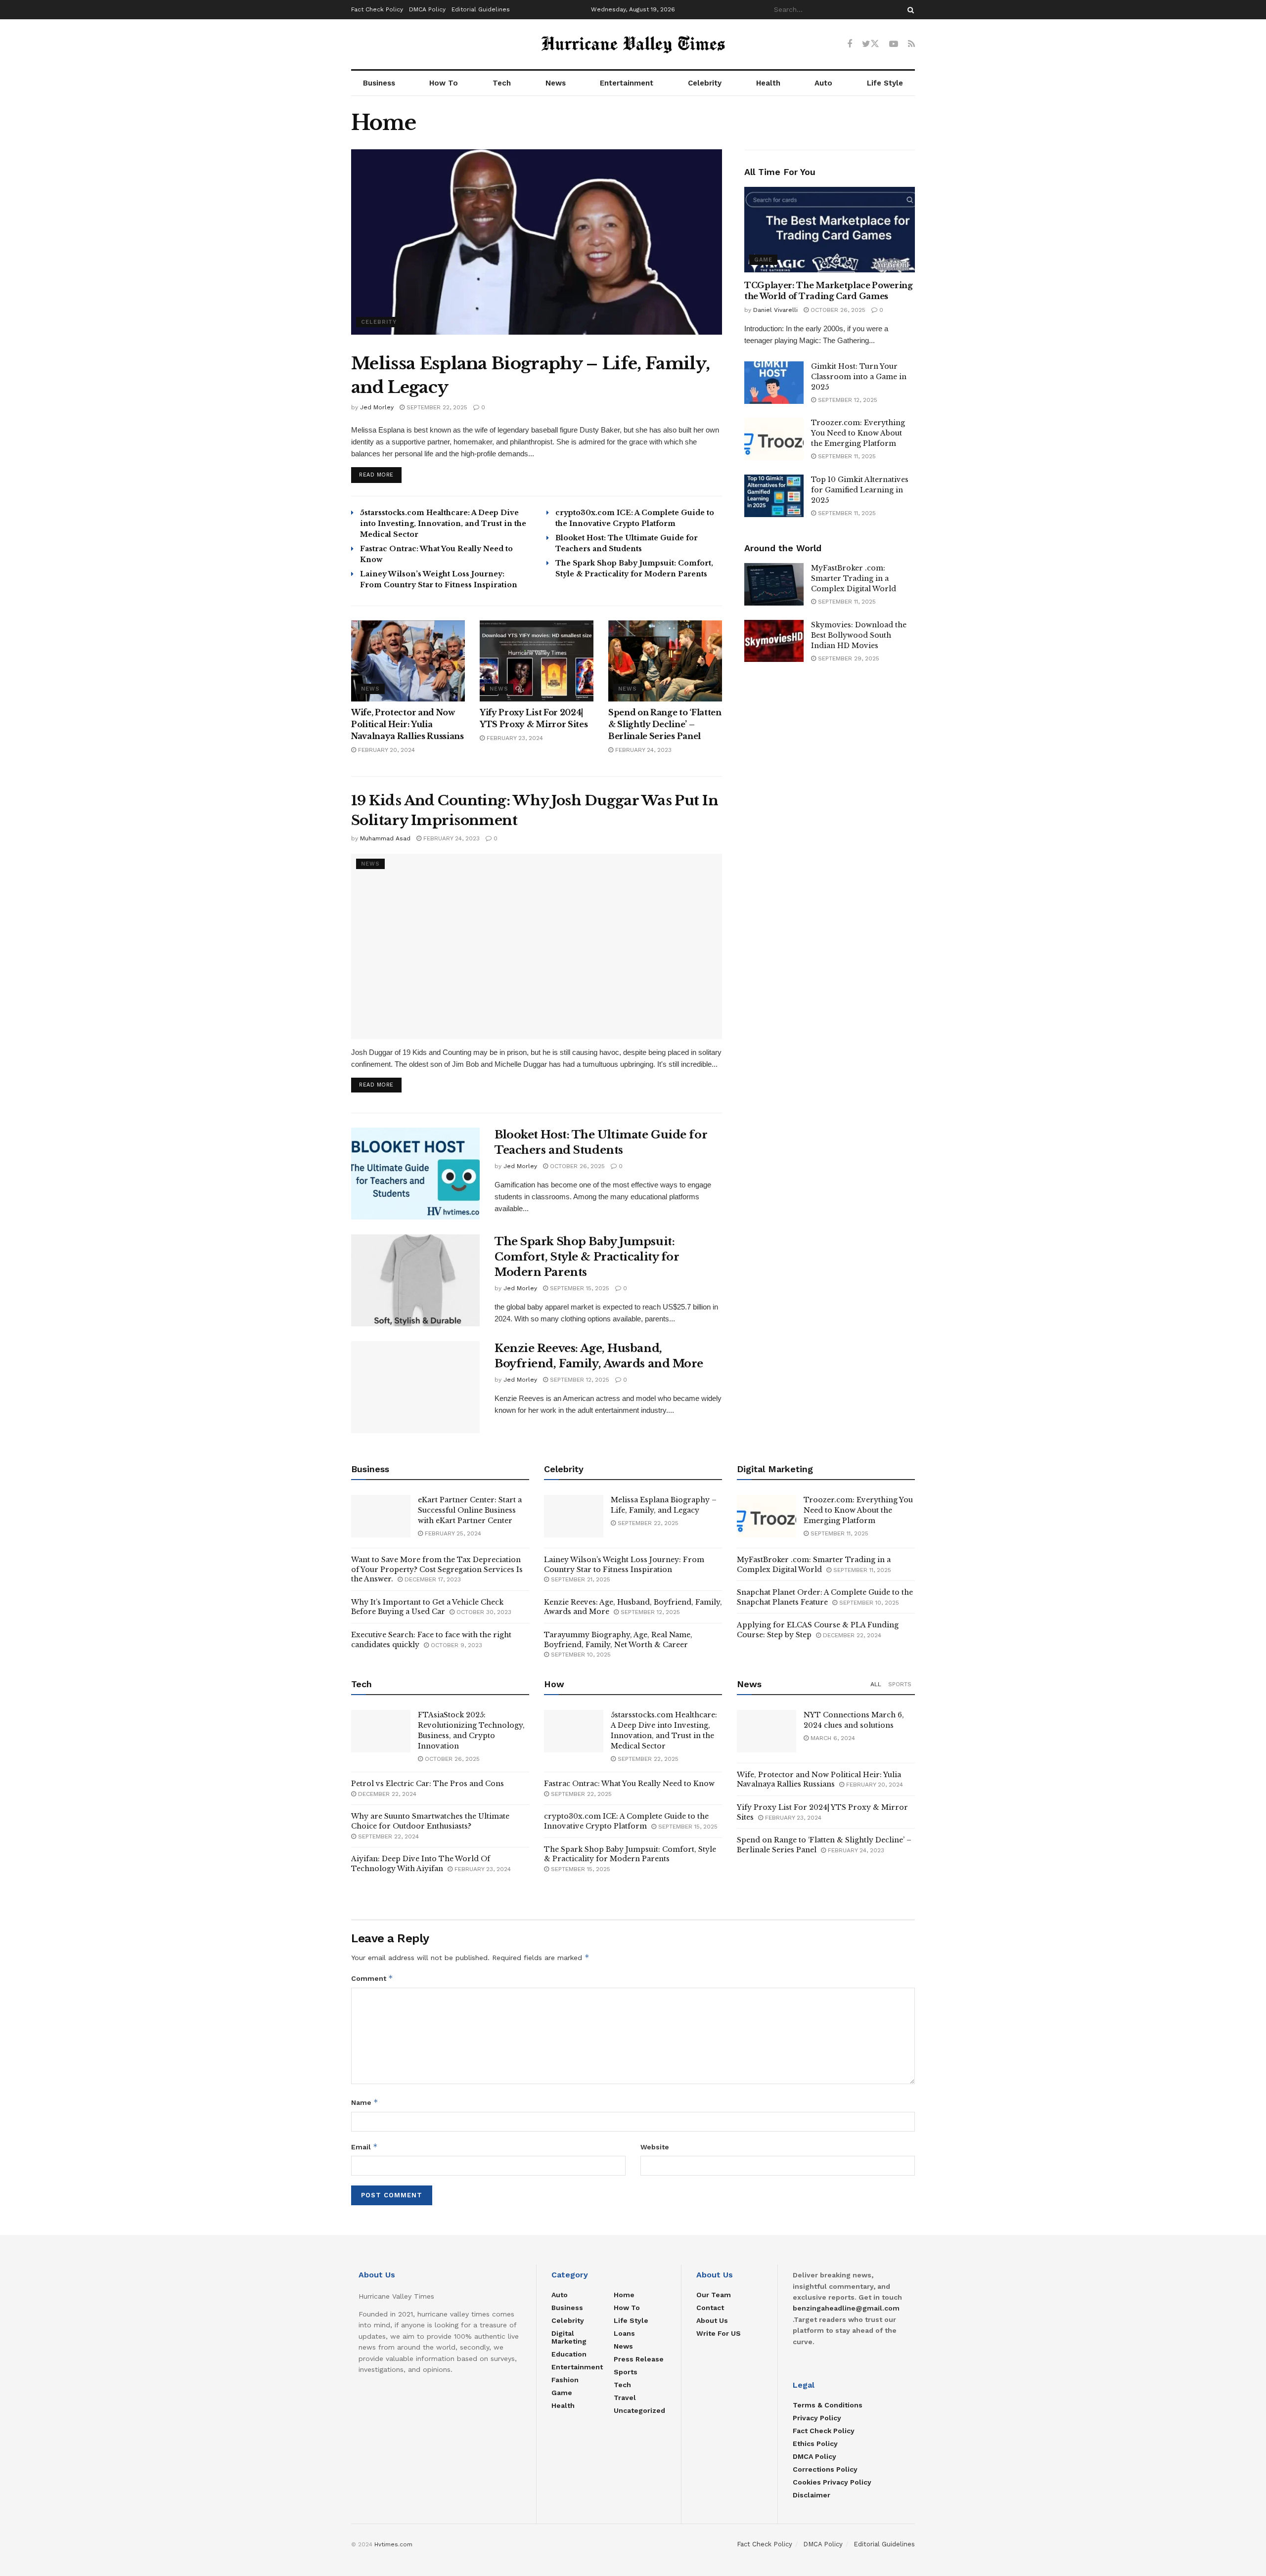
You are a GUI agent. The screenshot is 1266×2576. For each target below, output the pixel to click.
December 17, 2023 (432, 1579)
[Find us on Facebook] (850, 44)
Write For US (719, 2333)
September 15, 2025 (579, 1288)
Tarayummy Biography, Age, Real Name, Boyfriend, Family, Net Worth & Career (618, 1640)
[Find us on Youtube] (894, 44)
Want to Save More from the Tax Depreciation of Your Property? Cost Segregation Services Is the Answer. (437, 1569)
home (624, 2295)
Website (655, 2147)
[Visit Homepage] (633, 44)
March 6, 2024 (832, 1738)
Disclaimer (812, 2495)
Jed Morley (377, 407)
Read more (380, 475)
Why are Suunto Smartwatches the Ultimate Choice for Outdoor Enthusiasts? (430, 1821)
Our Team (714, 2295)
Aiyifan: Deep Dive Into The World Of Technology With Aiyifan (421, 1864)
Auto (823, 83)
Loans (624, 2333)
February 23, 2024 (514, 738)
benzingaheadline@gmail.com (846, 2308)
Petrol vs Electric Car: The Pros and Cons (428, 1784)
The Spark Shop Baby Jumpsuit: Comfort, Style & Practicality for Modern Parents (587, 1257)
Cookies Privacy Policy (832, 2482)
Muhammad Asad (385, 838)
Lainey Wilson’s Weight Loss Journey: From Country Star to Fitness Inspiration (624, 1565)
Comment (372, 1978)
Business (379, 83)
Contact (710, 2308)
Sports (900, 1684)
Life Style (885, 83)
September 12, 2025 (579, 1380)
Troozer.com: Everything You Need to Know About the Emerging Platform (858, 433)
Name (365, 2102)
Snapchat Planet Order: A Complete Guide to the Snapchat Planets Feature (825, 1597)
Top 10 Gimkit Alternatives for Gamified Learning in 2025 (860, 490)
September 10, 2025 (580, 1655)
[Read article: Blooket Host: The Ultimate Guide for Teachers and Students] (415, 1174)
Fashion (565, 2380)
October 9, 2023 (455, 1645)
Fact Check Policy (377, 9)
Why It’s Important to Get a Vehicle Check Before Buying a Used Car (427, 1607)
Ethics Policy (815, 2444)
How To (444, 83)
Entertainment (627, 83)
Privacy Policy (817, 2418)
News (556, 83)
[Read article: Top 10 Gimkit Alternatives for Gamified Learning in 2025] (774, 496)
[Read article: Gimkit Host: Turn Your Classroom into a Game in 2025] (774, 383)
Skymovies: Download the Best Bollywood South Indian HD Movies (859, 635)
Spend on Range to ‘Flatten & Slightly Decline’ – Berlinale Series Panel (665, 724)
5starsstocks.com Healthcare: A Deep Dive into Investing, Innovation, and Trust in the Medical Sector (443, 524)
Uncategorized (639, 2410)
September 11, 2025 (846, 456)
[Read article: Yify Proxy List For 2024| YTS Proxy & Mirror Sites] (537, 661)
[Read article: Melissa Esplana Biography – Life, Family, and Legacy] (537, 242)
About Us (712, 2320)
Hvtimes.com (393, 2544)
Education (569, 2354)
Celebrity (705, 83)
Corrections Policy (825, 2469)
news (370, 689)
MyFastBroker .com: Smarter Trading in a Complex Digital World (854, 578)
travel (625, 2398)
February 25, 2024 (452, 1533)
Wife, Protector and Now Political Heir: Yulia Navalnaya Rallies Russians (407, 724)
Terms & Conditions (828, 2405)
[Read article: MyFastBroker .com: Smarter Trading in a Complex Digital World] (774, 584)
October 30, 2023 (483, 1612)
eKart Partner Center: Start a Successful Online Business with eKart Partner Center (470, 1510)
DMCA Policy (427, 9)
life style (631, 2320)
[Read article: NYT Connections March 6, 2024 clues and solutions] (767, 1731)
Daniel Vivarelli (775, 310)
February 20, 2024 (385, 750)
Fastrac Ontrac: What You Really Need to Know (629, 1784)
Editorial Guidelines (481, 9)
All (876, 1684)
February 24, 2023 (642, 750)
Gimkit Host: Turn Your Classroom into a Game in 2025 (859, 377)
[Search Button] (909, 10)
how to (627, 2308)
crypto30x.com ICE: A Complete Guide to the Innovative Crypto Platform (626, 1821)
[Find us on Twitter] (871, 44)
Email (364, 2147)
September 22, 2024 (387, 1836)
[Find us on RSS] (911, 44)
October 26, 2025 (576, 1166)
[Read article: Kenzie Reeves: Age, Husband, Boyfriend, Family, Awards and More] (415, 1387)
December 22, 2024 (851, 1635)
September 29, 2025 (848, 658)
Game (763, 260)
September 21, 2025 (580, 1579)
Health (768, 83)
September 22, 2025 (436, 407)
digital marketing (569, 2337)
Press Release (639, 2359)
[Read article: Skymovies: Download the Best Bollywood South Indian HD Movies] (774, 641)
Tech (502, 83)
